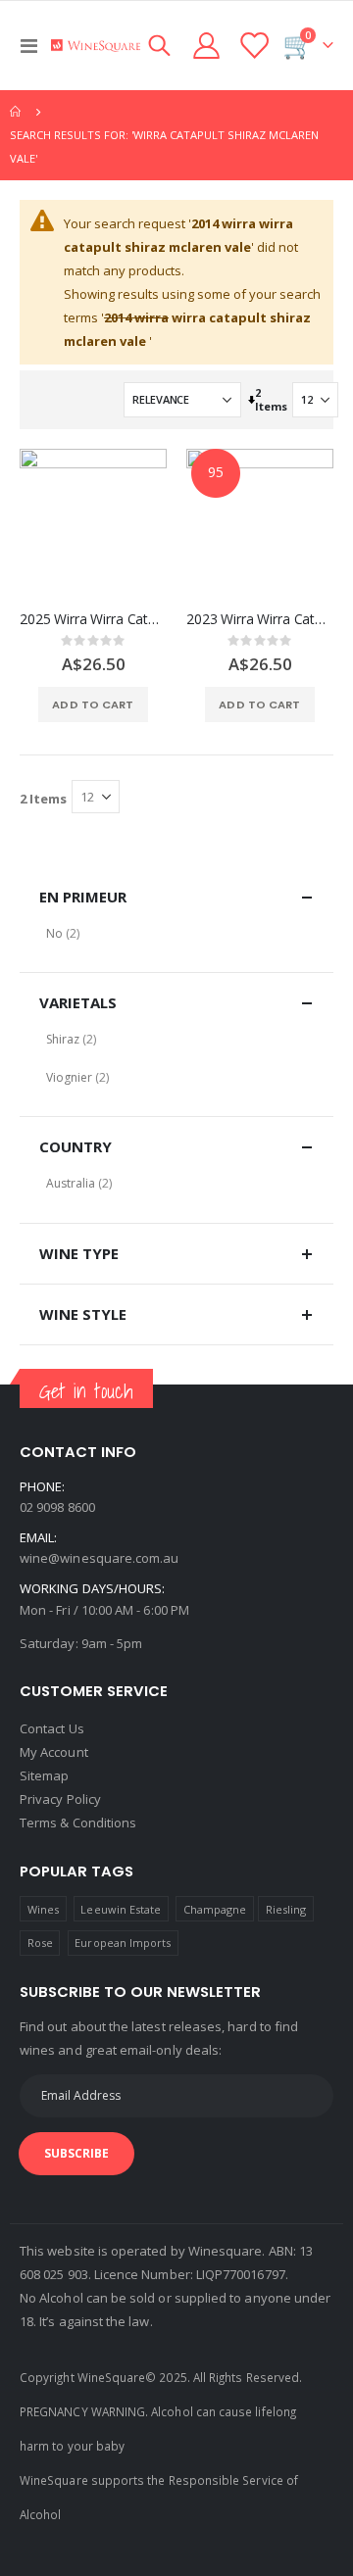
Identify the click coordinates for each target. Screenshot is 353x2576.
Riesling (286, 1909)
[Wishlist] (253, 46)
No (54, 933)
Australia (71, 1183)
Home (17, 112)
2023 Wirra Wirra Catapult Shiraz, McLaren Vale (260, 619)
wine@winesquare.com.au (99, 1558)
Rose (40, 1943)
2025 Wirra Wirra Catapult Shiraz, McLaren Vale (93, 619)
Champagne (215, 1909)
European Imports (123, 1943)
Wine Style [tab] (83, 1314)
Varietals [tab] (78, 1002)
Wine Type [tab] (79, 1253)
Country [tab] (76, 1146)
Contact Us (52, 1728)
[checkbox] (176, 933)
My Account (54, 1752)
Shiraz (63, 1039)
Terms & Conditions (78, 1823)
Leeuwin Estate (121, 1909)
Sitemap (44, 1775)
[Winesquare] (96, 46)
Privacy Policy (60, 1799)
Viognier (69, 1077)
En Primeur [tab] (83, 897)
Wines (43, 1909)
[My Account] (207, 46)
